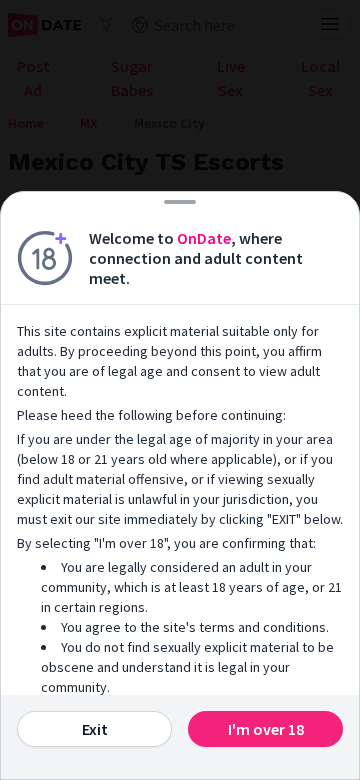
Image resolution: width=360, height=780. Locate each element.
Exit (95, 729)
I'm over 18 (266, 729)
